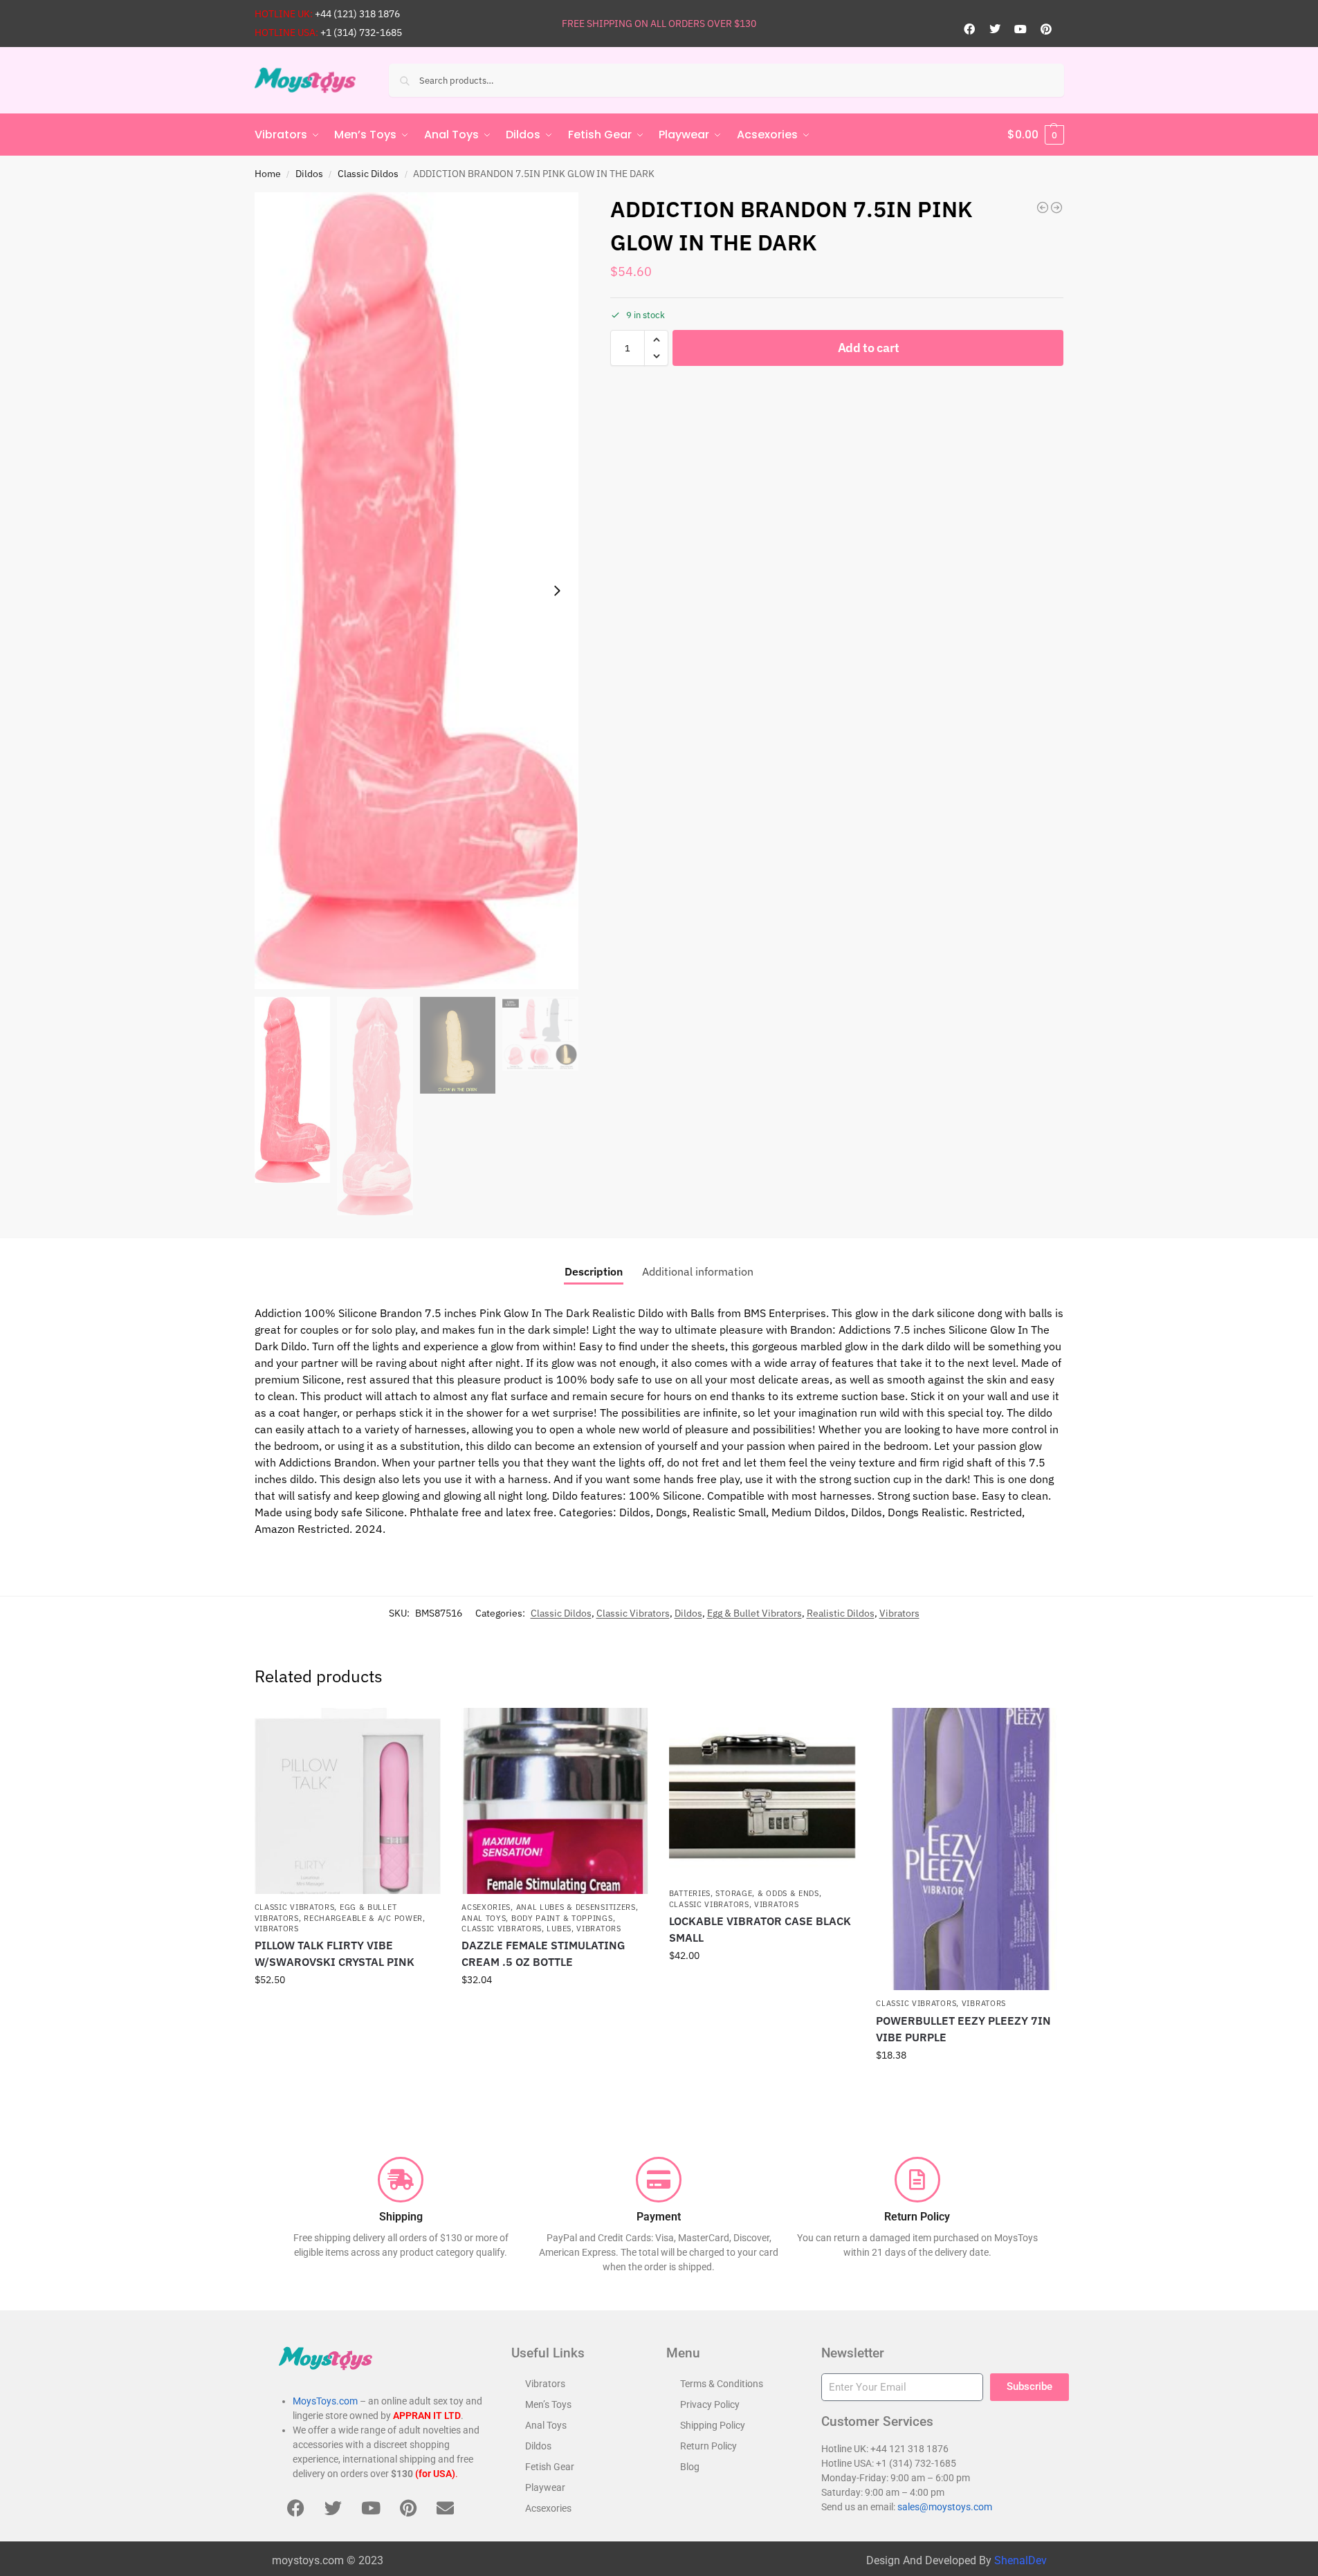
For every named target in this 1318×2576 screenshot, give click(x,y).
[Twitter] (995, 29)
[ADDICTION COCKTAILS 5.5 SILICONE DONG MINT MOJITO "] (1056, 208)
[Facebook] (969, 29)
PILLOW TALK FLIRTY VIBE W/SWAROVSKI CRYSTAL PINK (335, 1953)
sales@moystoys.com (945, 2507)
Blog (690, 2467)
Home (268, 174)
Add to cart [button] (347, 2009)
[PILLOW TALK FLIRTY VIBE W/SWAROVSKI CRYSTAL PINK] (348, 1801)
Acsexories (486, 1907)
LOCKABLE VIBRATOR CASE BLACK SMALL (760, 1929)
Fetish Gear (550, 2467)
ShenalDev (1020, 2560)
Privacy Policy (710, 2404)
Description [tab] (594, 1271)
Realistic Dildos (841, 1613)
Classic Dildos (368, 174)
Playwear (545, 2487)
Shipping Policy (713, 2425)
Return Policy (708, 2446)
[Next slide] (557, 591)
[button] (1036, 135)
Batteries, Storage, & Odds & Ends (744, 1893)
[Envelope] (446, 2508)
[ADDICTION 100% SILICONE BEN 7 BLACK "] (1043, 208)
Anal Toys (484, 1918)
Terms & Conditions (722, 2384)
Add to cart (869, 348)
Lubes (559, 1929)
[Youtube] (1020, 29)
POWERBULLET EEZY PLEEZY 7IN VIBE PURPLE (963, 2029)
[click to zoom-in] (417, 591)
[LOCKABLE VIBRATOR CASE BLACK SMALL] (762, 1794)
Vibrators (899, 1613)
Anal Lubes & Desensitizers (576, 1907)
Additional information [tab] (698, 1271)
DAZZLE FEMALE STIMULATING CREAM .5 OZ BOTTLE (543, 1953)
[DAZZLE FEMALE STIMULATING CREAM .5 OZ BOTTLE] (555, 1801)
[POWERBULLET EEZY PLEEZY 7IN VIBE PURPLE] (969, 1849)
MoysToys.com (325, 2401)
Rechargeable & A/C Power (363, 1918)
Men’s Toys (548, 2404)
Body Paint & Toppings (562, 1918)
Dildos (309, 174)
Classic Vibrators (633, 1613)
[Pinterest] (1046, 29)
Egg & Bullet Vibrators (754, 1613)
